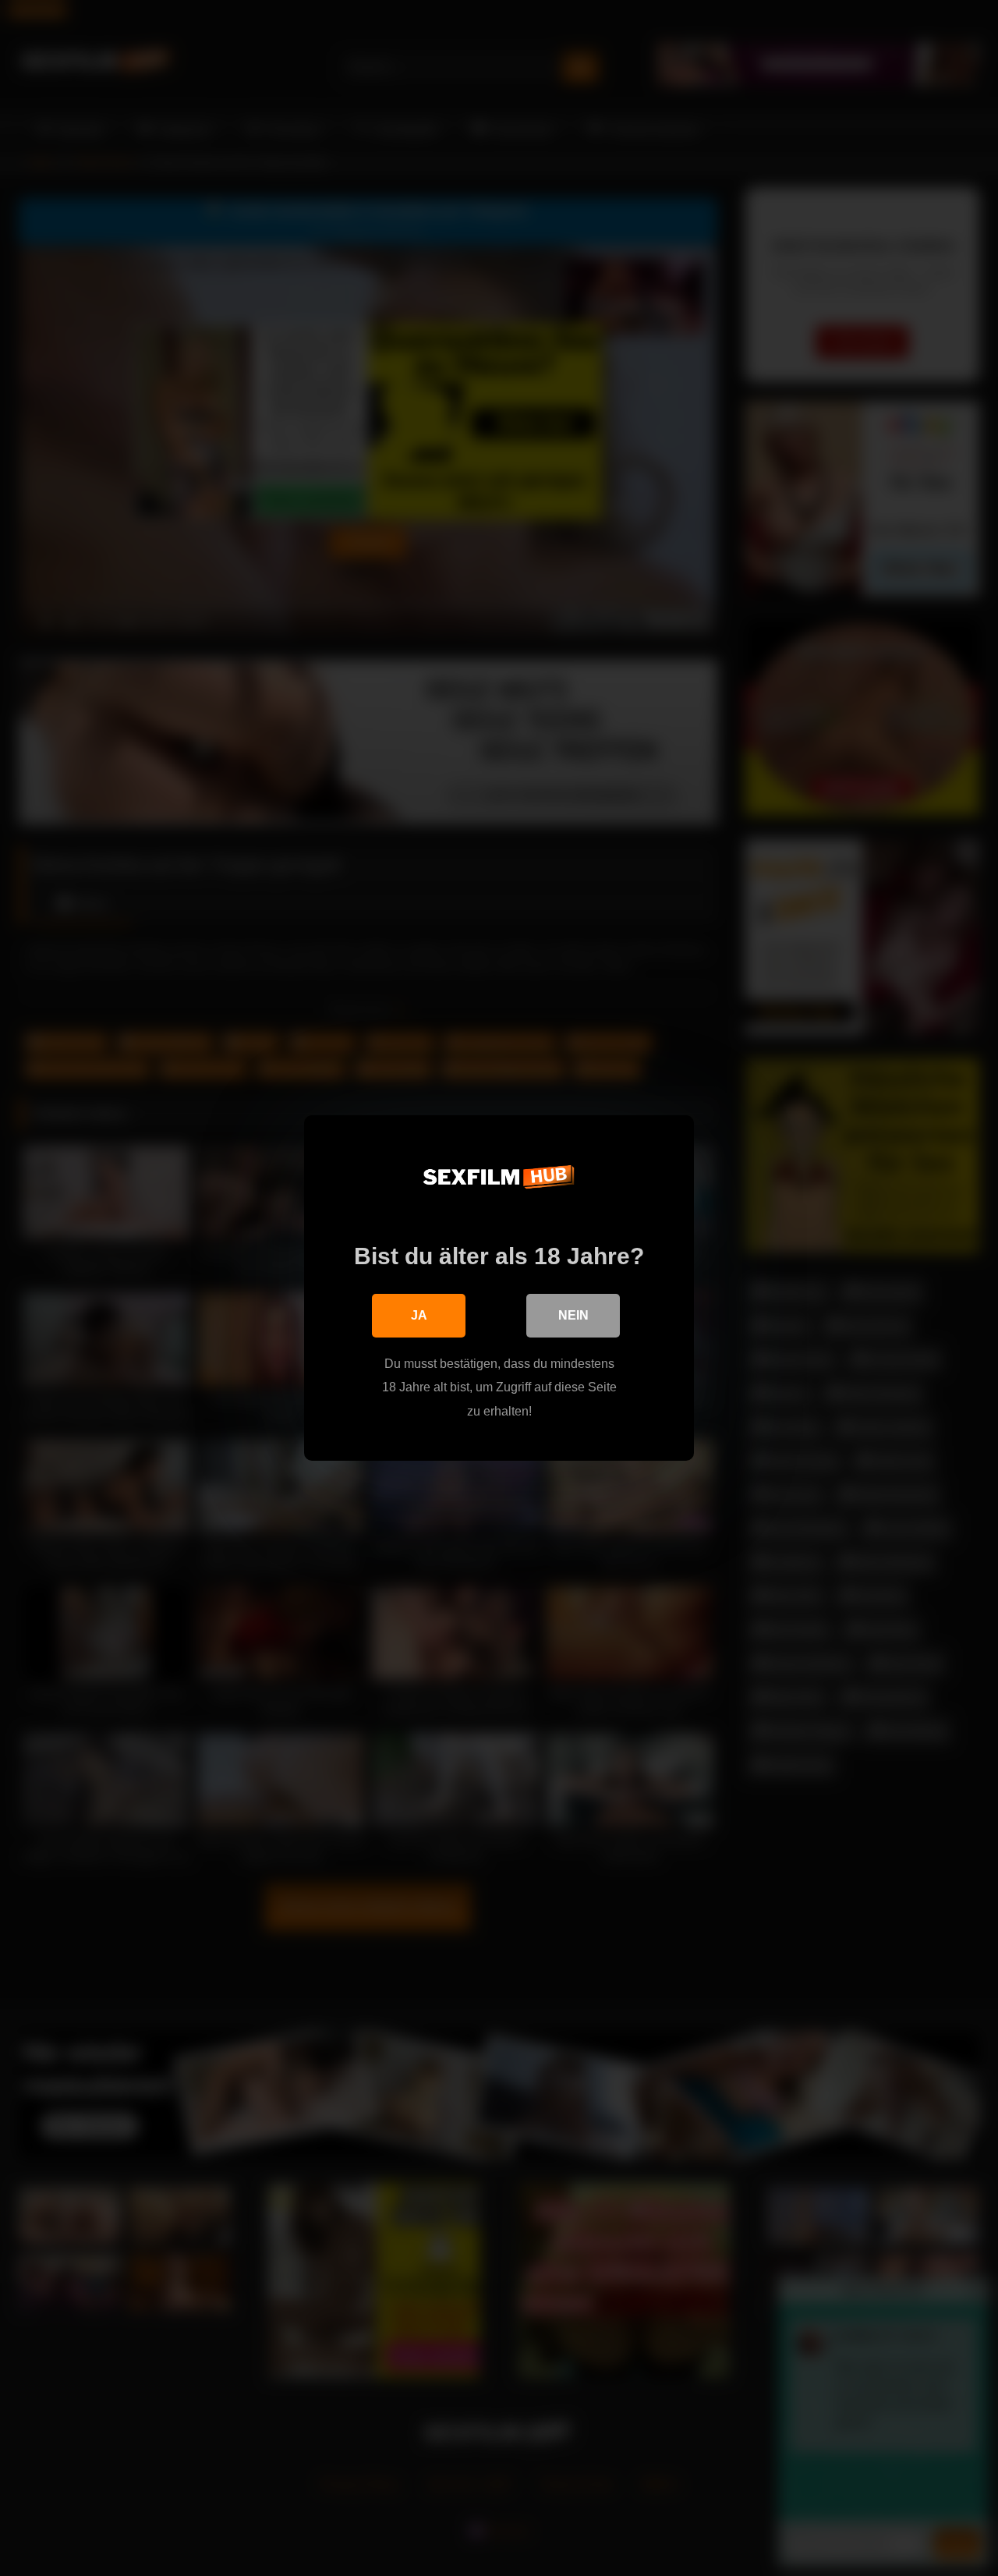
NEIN (573, 1315)
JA (419, 1315)
